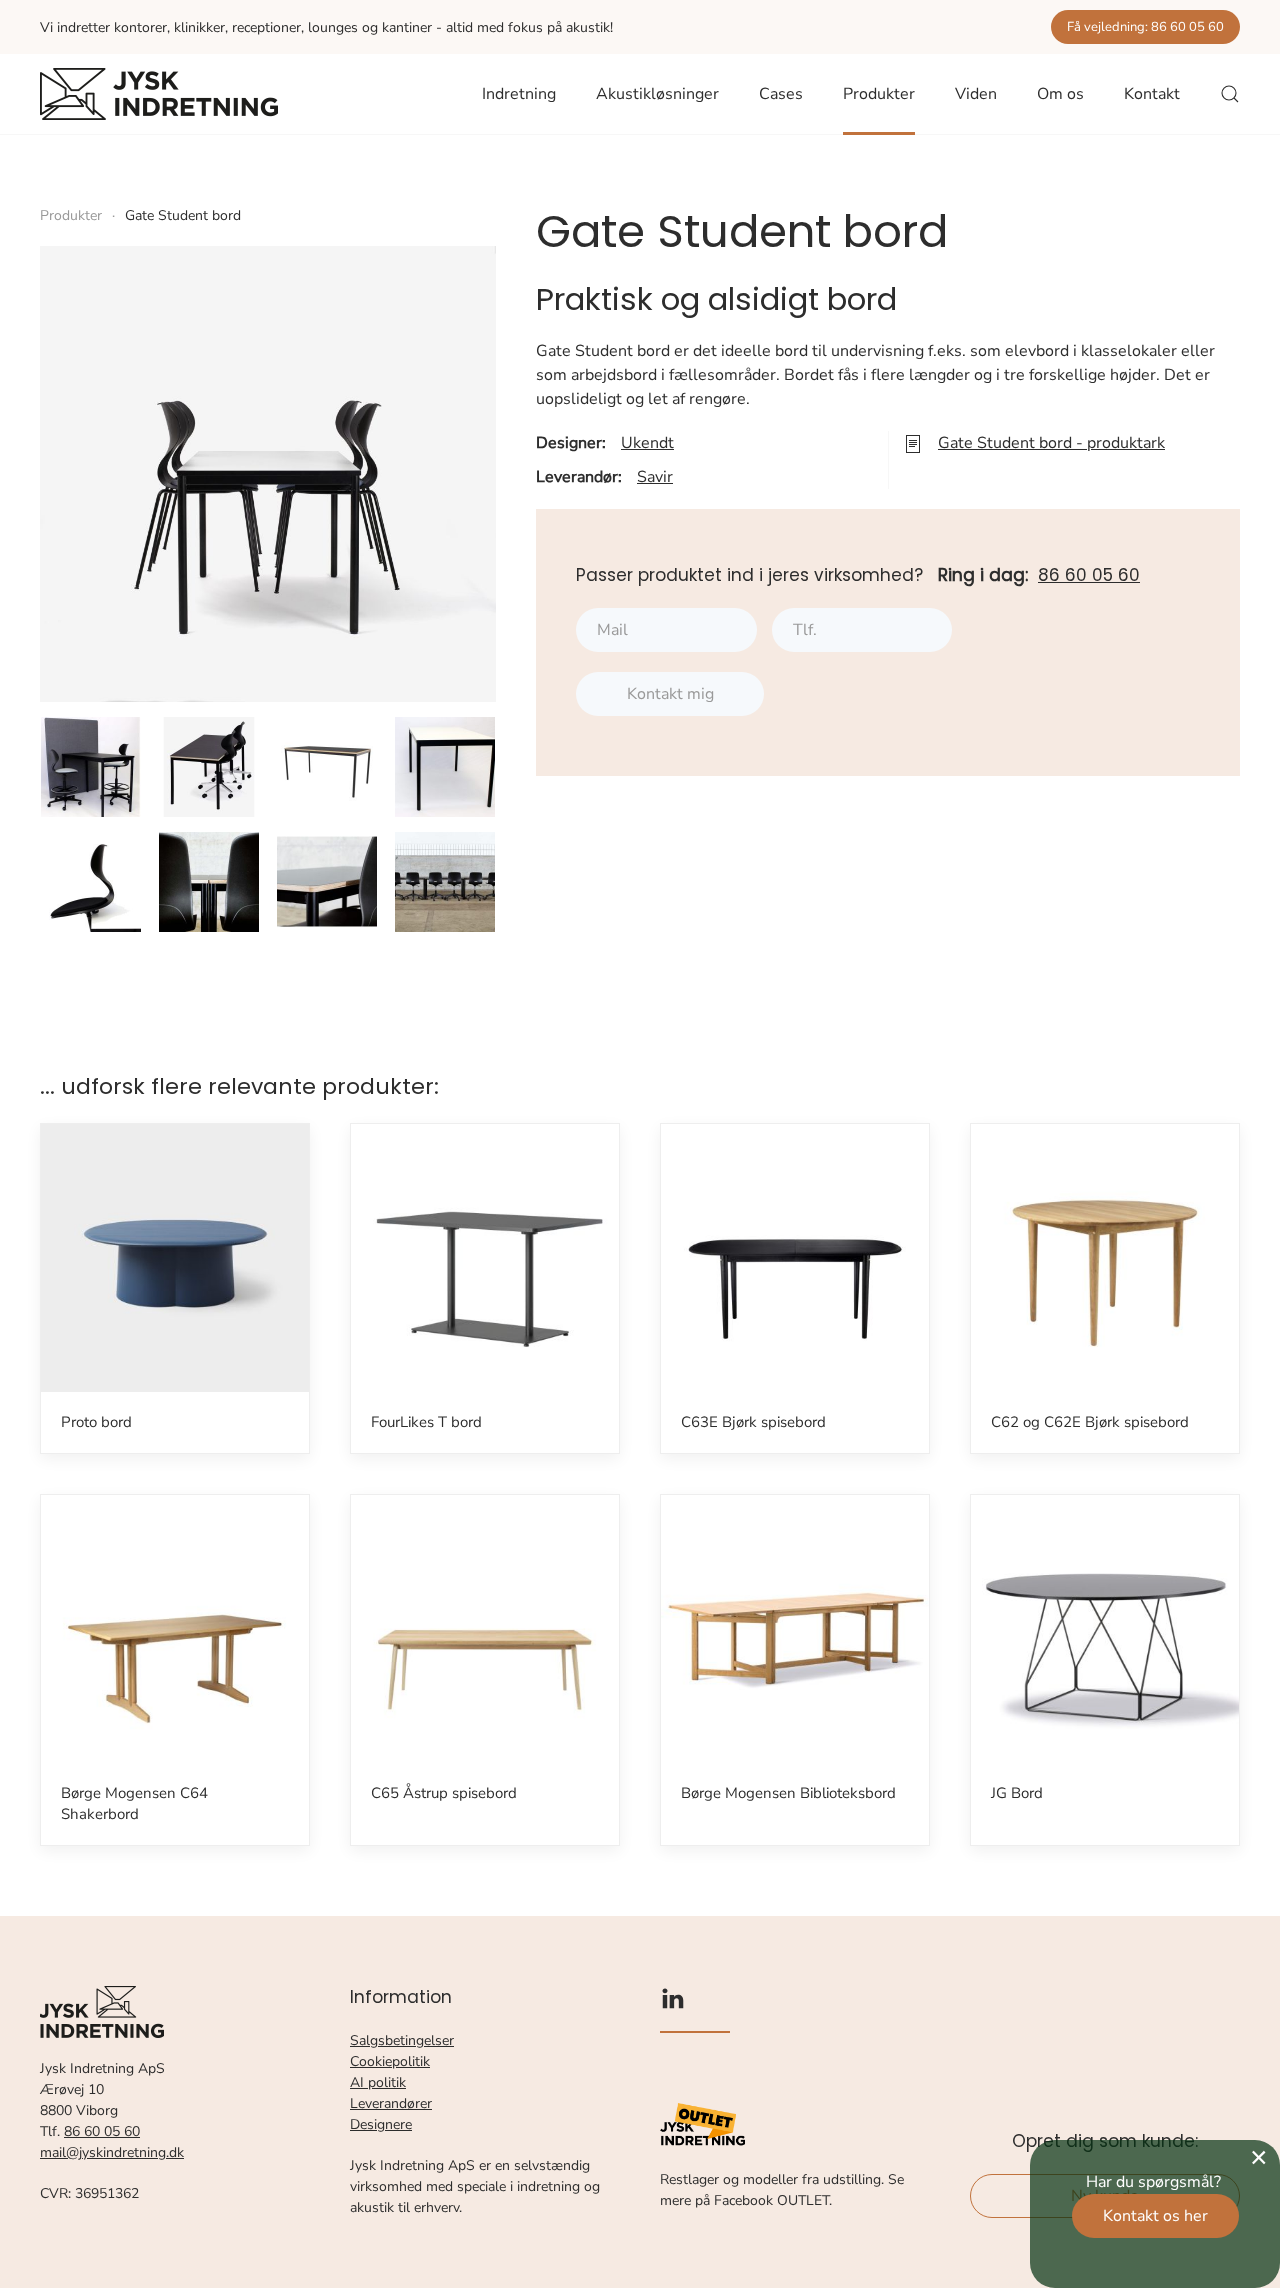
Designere (381, 2124)
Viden (976, 94)
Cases (781, 94)
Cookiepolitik (390, 2061)
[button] (1230, 94)
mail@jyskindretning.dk (112, 2152)
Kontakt (1152, 94)
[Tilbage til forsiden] (159, 94)
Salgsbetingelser (402, 2040)
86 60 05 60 (1089, 575)
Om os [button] (1060, 94)
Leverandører (391, 2103)
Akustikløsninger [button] (657, 94)
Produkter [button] (879, 94)
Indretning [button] (519, 94)
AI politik (378, 2082)
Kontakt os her (1155, 2216)
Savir (655, 477)
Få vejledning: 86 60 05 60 (1145, 27)
